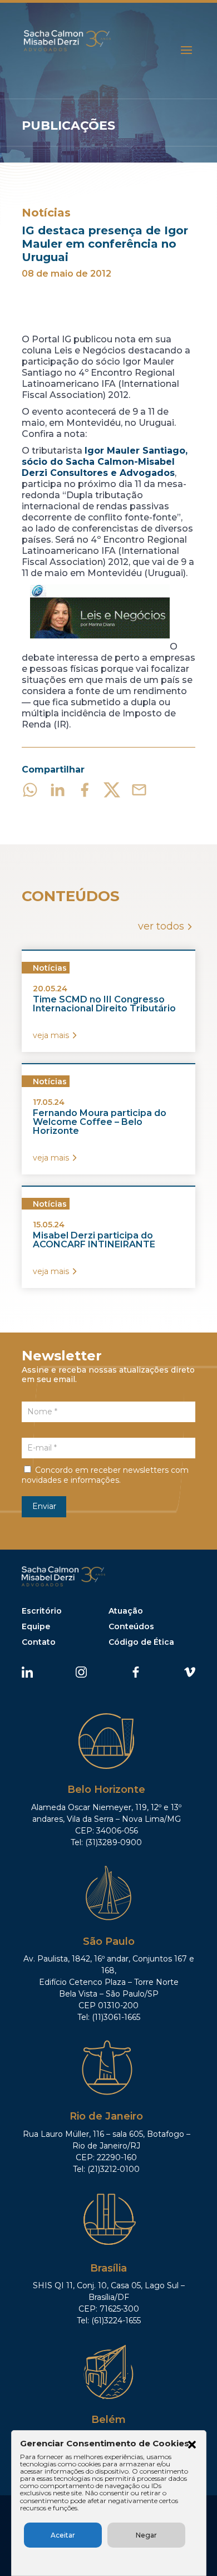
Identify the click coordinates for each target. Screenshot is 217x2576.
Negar (146, 2535)
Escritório (42, 1611)
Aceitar (63, 2535)
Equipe (36, 1626)
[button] (192, 2446)
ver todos (161, 926)
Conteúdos (131, 1626)
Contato (39, 1642)
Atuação (126, 1611)
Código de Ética (141, 1642)
